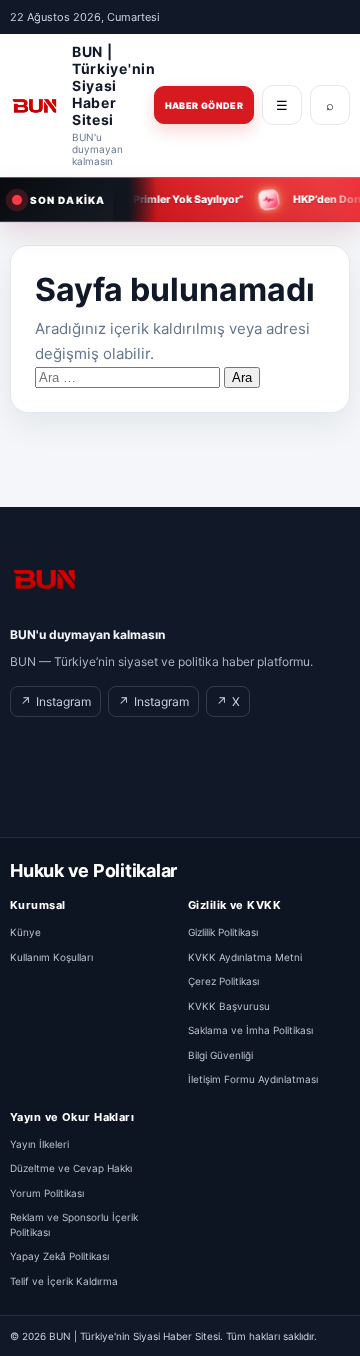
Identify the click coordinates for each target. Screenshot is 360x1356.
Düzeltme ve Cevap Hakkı (71, 1168)
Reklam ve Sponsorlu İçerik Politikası (74, 1224)
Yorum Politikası (47, 1193)
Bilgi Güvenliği (220, 1055)
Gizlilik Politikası (223, 932)
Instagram (55, 701)
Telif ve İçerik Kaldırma (64, 1281)
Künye (25, 932)
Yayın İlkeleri (39, 1144)
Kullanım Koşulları (51, 957)
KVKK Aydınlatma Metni (245, 957)
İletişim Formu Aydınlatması (253, 1079)
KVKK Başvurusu (229, 1006)
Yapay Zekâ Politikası (59, 1256)
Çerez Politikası (223, 981)
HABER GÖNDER (204, 105)
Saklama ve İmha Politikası (250, 1030)
